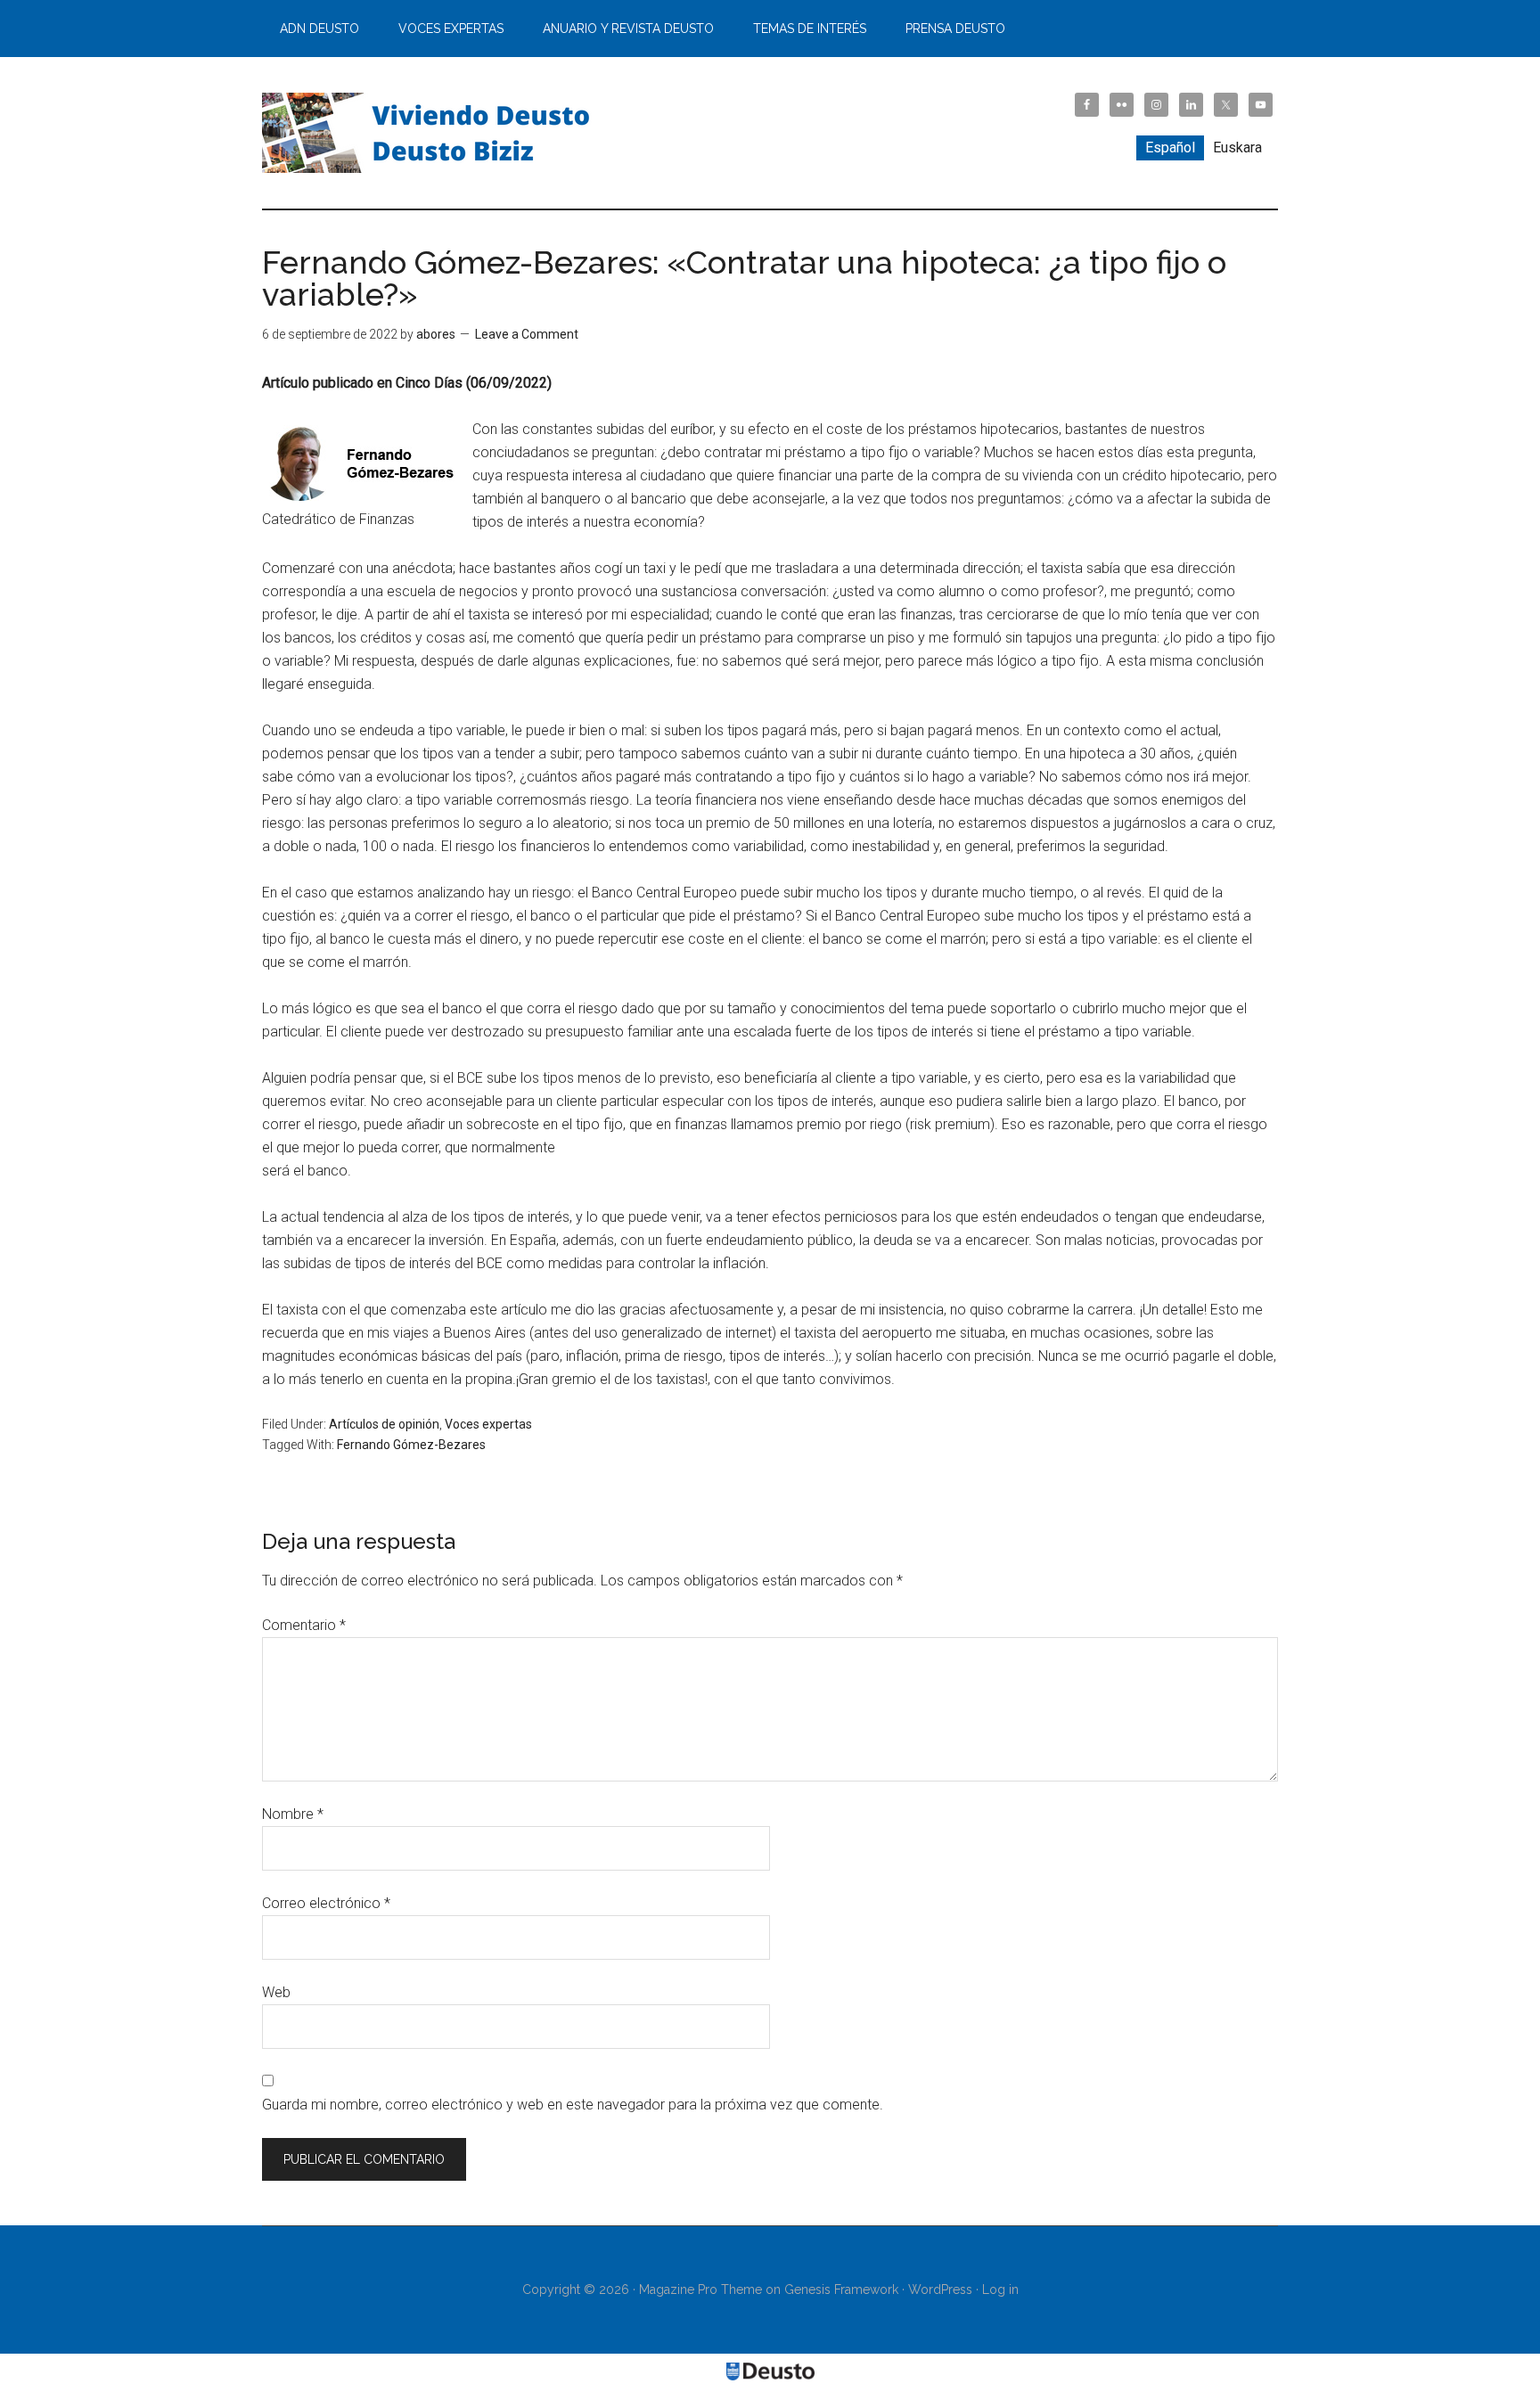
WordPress (940, 2289)
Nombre (293, 1814)
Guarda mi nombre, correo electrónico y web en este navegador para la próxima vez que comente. (573, 2105)
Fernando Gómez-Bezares (411, 1445)
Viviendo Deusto (431, 133)
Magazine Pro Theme (700, 2289)
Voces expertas (488, 1424)
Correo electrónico (326, 1903)
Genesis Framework (841, 2289)
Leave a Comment (527, 334)
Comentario (304, 1625)
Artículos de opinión (384, 1424)
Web (276, 1992)
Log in (1000, 2289)
